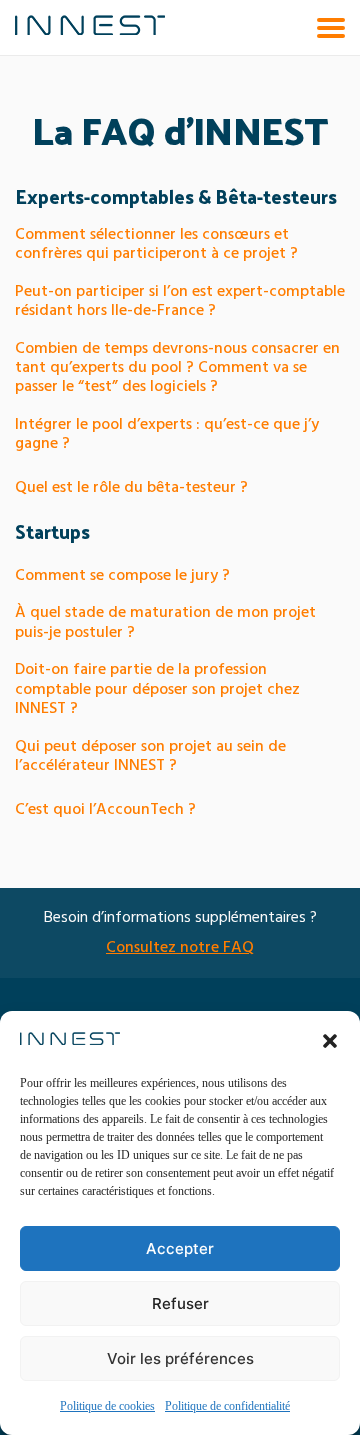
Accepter (180, 1248)
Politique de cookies (107, 1406)
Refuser (180, 1303)
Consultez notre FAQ (180, 948)
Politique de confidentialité (227, 1406)
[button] (330, 1041)
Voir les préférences (180, 1358)
